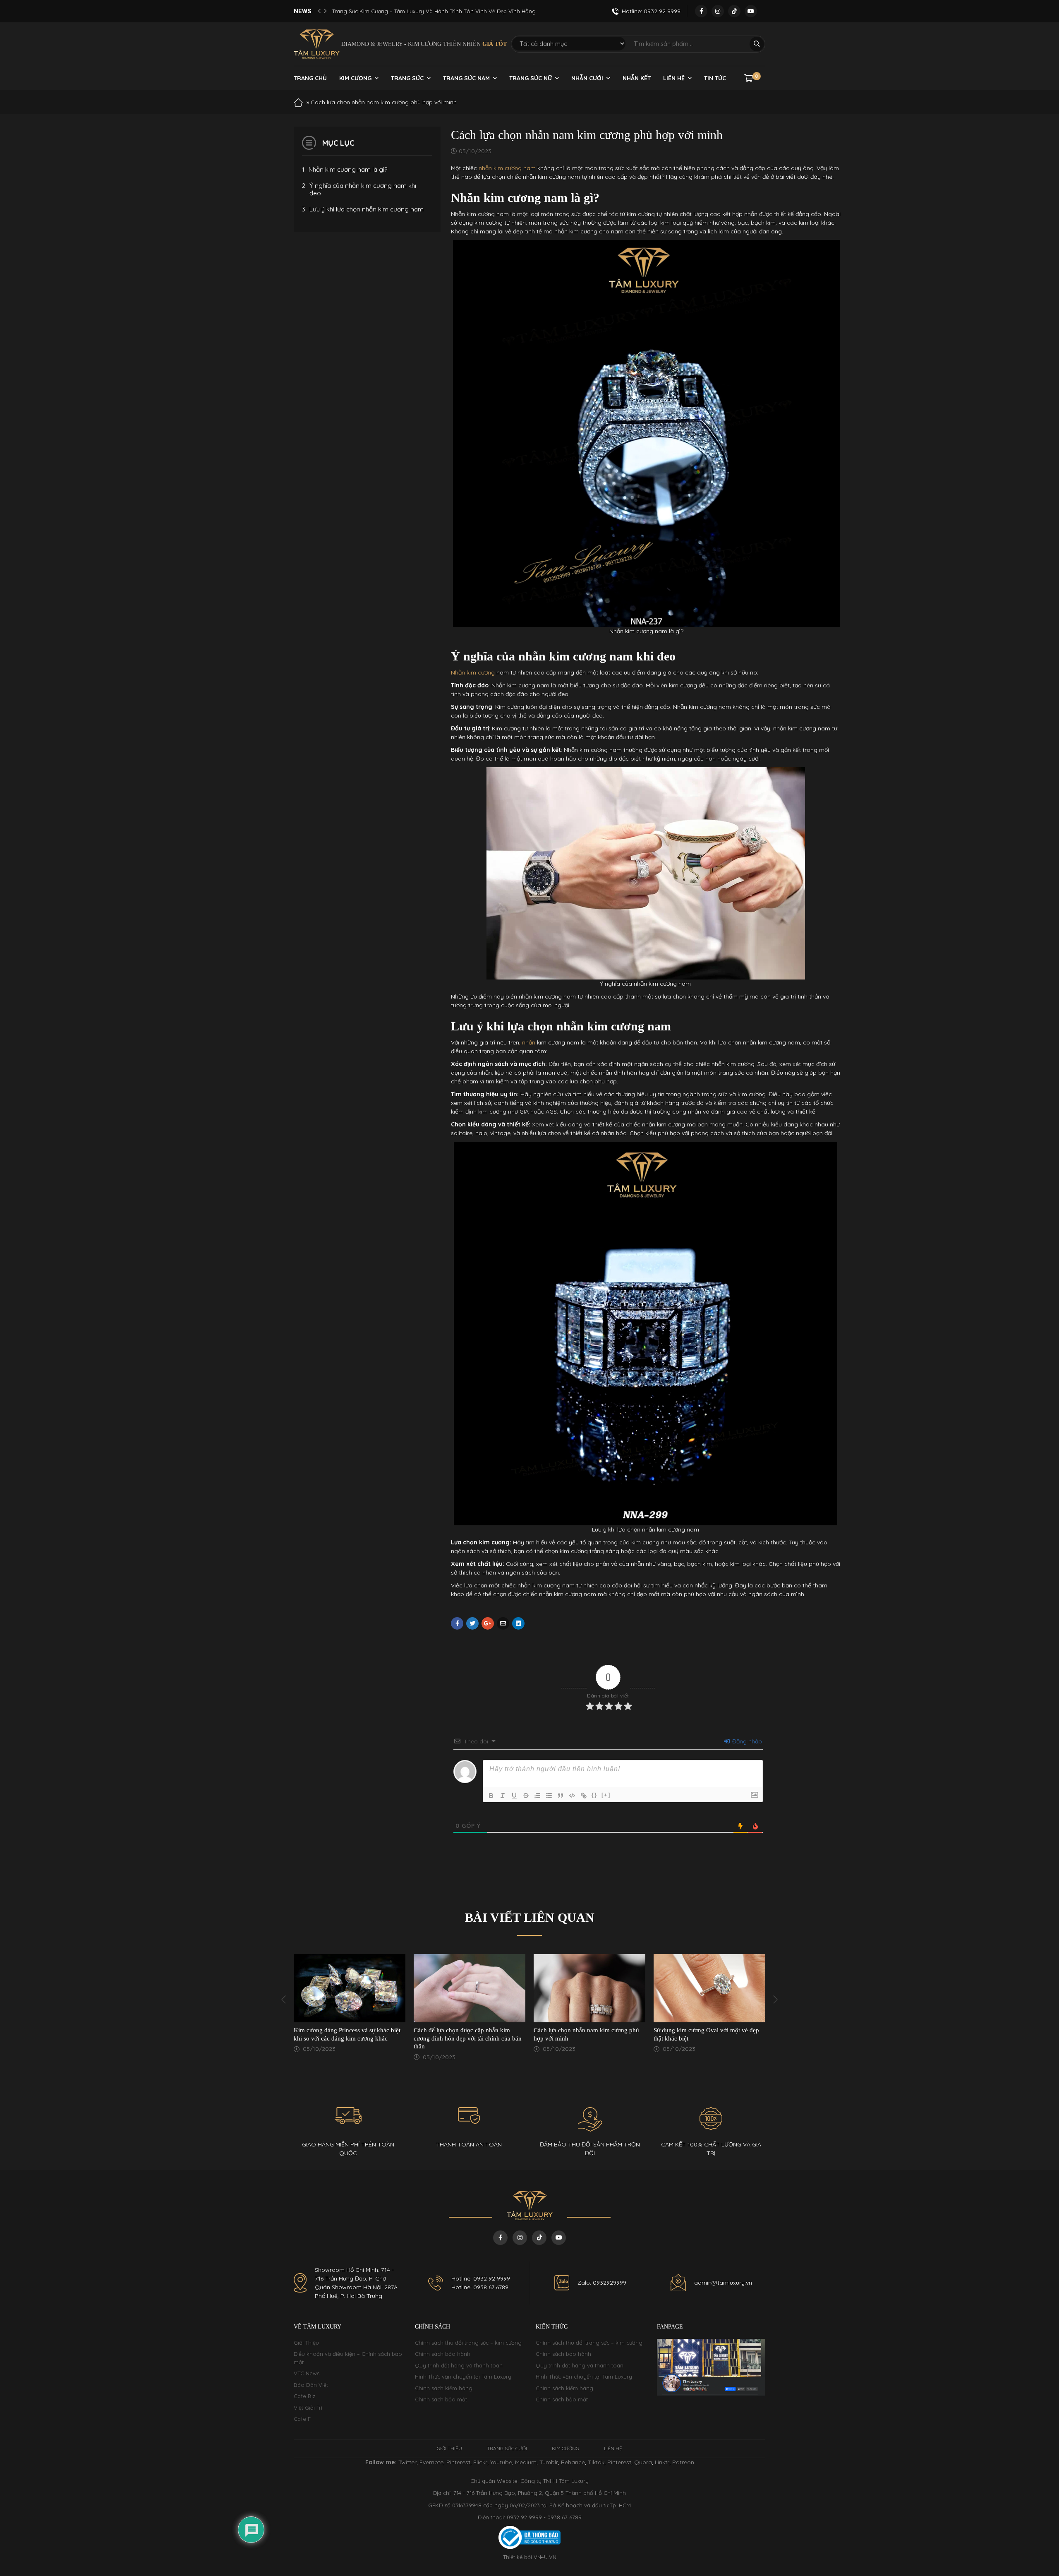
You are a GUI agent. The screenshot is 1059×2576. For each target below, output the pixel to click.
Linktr (662, 2462)
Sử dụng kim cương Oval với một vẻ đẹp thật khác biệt (586, 2034)
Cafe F (302, 2419)
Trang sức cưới (507, 2448)
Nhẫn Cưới (587, 78)
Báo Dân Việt (311, 2385)
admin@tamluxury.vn (723, 2283)
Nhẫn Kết (637, 78)
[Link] (584, 1796)
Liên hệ (674, 78)
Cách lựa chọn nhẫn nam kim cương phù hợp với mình (466, 2034)
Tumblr (549, 2462)
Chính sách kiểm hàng (444, 2388)
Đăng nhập (746, 1741)
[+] (606, 1795)
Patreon (683, 2462)
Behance (573, 2462)
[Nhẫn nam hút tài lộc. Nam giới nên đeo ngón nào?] (709, 1988)
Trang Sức (407, 78)
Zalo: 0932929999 (602, 2283)
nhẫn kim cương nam (507, 168)
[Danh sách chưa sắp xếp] (549, 1796)
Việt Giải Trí (308, 2408)
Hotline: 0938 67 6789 (480, 2287)
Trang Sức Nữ (531, 78)
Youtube (501, 2462)
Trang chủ (310, 78)
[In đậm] (491, 1796)
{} (594, 1795)
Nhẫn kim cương (473, 672)
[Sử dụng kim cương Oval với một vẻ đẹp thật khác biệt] (589, 1988)
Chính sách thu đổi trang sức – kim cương (468, 2343)
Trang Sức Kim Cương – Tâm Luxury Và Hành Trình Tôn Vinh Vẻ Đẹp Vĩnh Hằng (434, 11)
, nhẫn (527, 1042)
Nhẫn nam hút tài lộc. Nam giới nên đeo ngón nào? (706, 2034)
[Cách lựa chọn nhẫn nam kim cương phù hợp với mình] (470, 1988)
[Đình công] (526, 1796)
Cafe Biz (304, 2396)
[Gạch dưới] (514, 1796)
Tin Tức (715, 78)
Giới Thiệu (306, 2343)
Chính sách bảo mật (441, 2399)
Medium (526, 2462)
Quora (643, 2462)
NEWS (303, 11)
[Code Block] (572, 1796)
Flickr (480, 2462)
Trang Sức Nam (466, 78)
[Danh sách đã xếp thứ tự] (537, 1796)
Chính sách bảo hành (443, 2354)
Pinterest (458, 2462)
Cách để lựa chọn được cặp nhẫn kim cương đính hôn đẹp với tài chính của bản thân (348, 2038)
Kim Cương (355, 78)
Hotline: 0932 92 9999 (481, 2278)
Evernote (431, 2462)
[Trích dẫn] (561, 1796)
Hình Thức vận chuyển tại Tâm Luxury (463, 2377)
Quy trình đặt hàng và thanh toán (459, 2365)
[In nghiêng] (503, 1796)
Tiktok (596, 2462)
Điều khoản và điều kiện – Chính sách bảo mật (348, 2358)
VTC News (307, 2373)
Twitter (407, 2462)
